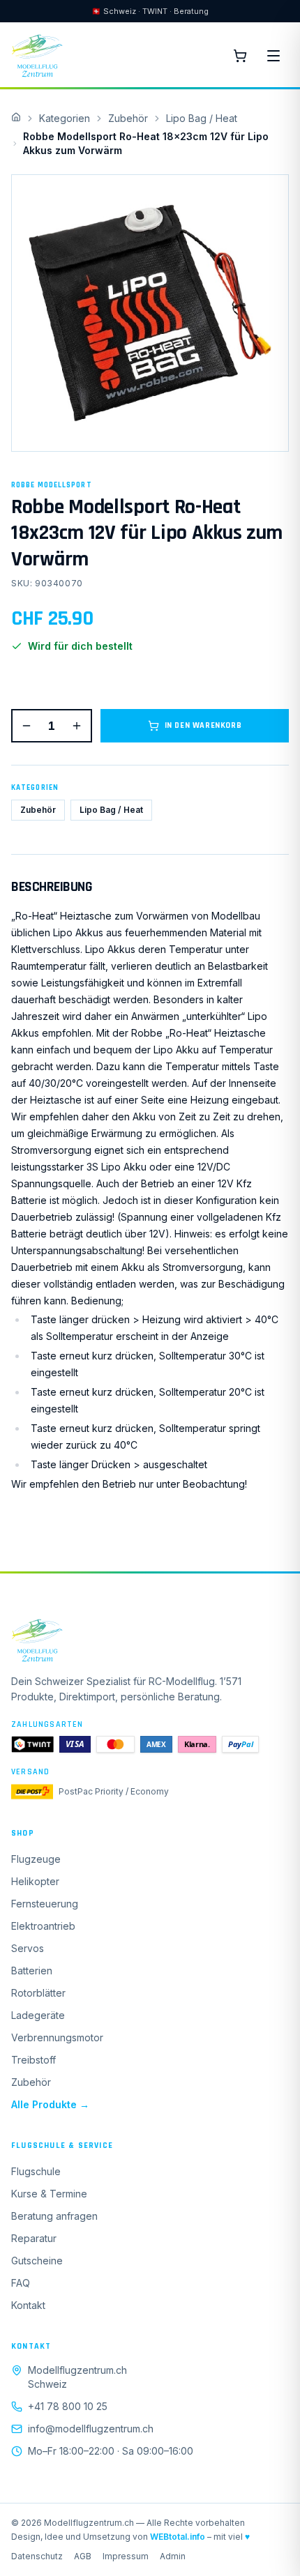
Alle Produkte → (50, 2104)
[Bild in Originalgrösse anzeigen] (150, 313)
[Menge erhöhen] (77, 726)
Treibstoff (33, 2060)
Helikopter (35, 1881)
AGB (83, 2556)
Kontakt (28, 2305)
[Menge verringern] (27, 726)
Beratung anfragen (54, 2216)
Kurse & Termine (49, 2194)
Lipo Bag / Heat (202, 118)
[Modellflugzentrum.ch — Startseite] (37, 56)
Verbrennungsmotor (57, 2037)
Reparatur (34, 2238)
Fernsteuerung (45, 1904)
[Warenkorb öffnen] (240, 56)
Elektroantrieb (43, 1926)
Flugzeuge (36, 1859)
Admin (173, 2556)
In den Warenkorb (203, 725)
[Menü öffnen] (273, 56)
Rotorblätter (38, 1993)
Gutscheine (37, 2261)
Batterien (32, 1971)
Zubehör (128, 118)
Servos (28, 1948)
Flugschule (36, 2171)
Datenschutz (37, 2556)
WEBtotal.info (178, 2537)
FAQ (21, 2283)
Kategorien (65, 118)
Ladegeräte (38, 2015)
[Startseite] (150, 1640)
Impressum (126, 2556)
